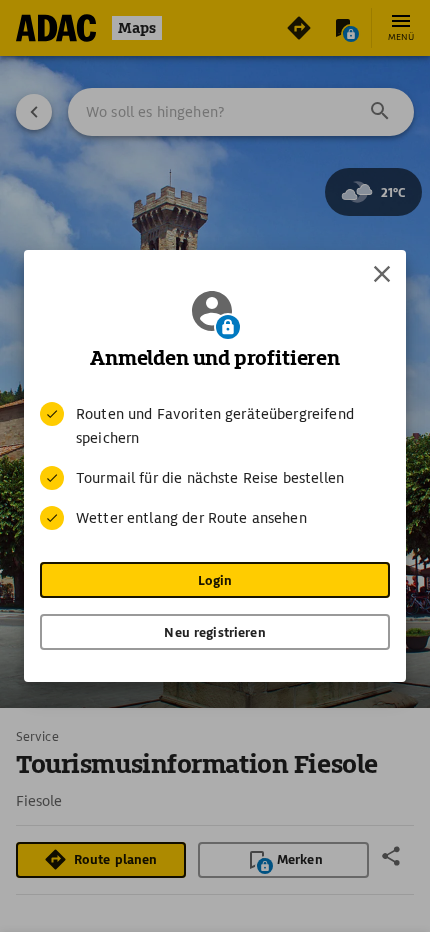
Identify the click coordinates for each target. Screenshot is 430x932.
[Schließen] (382, 274)
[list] (215, 466)
